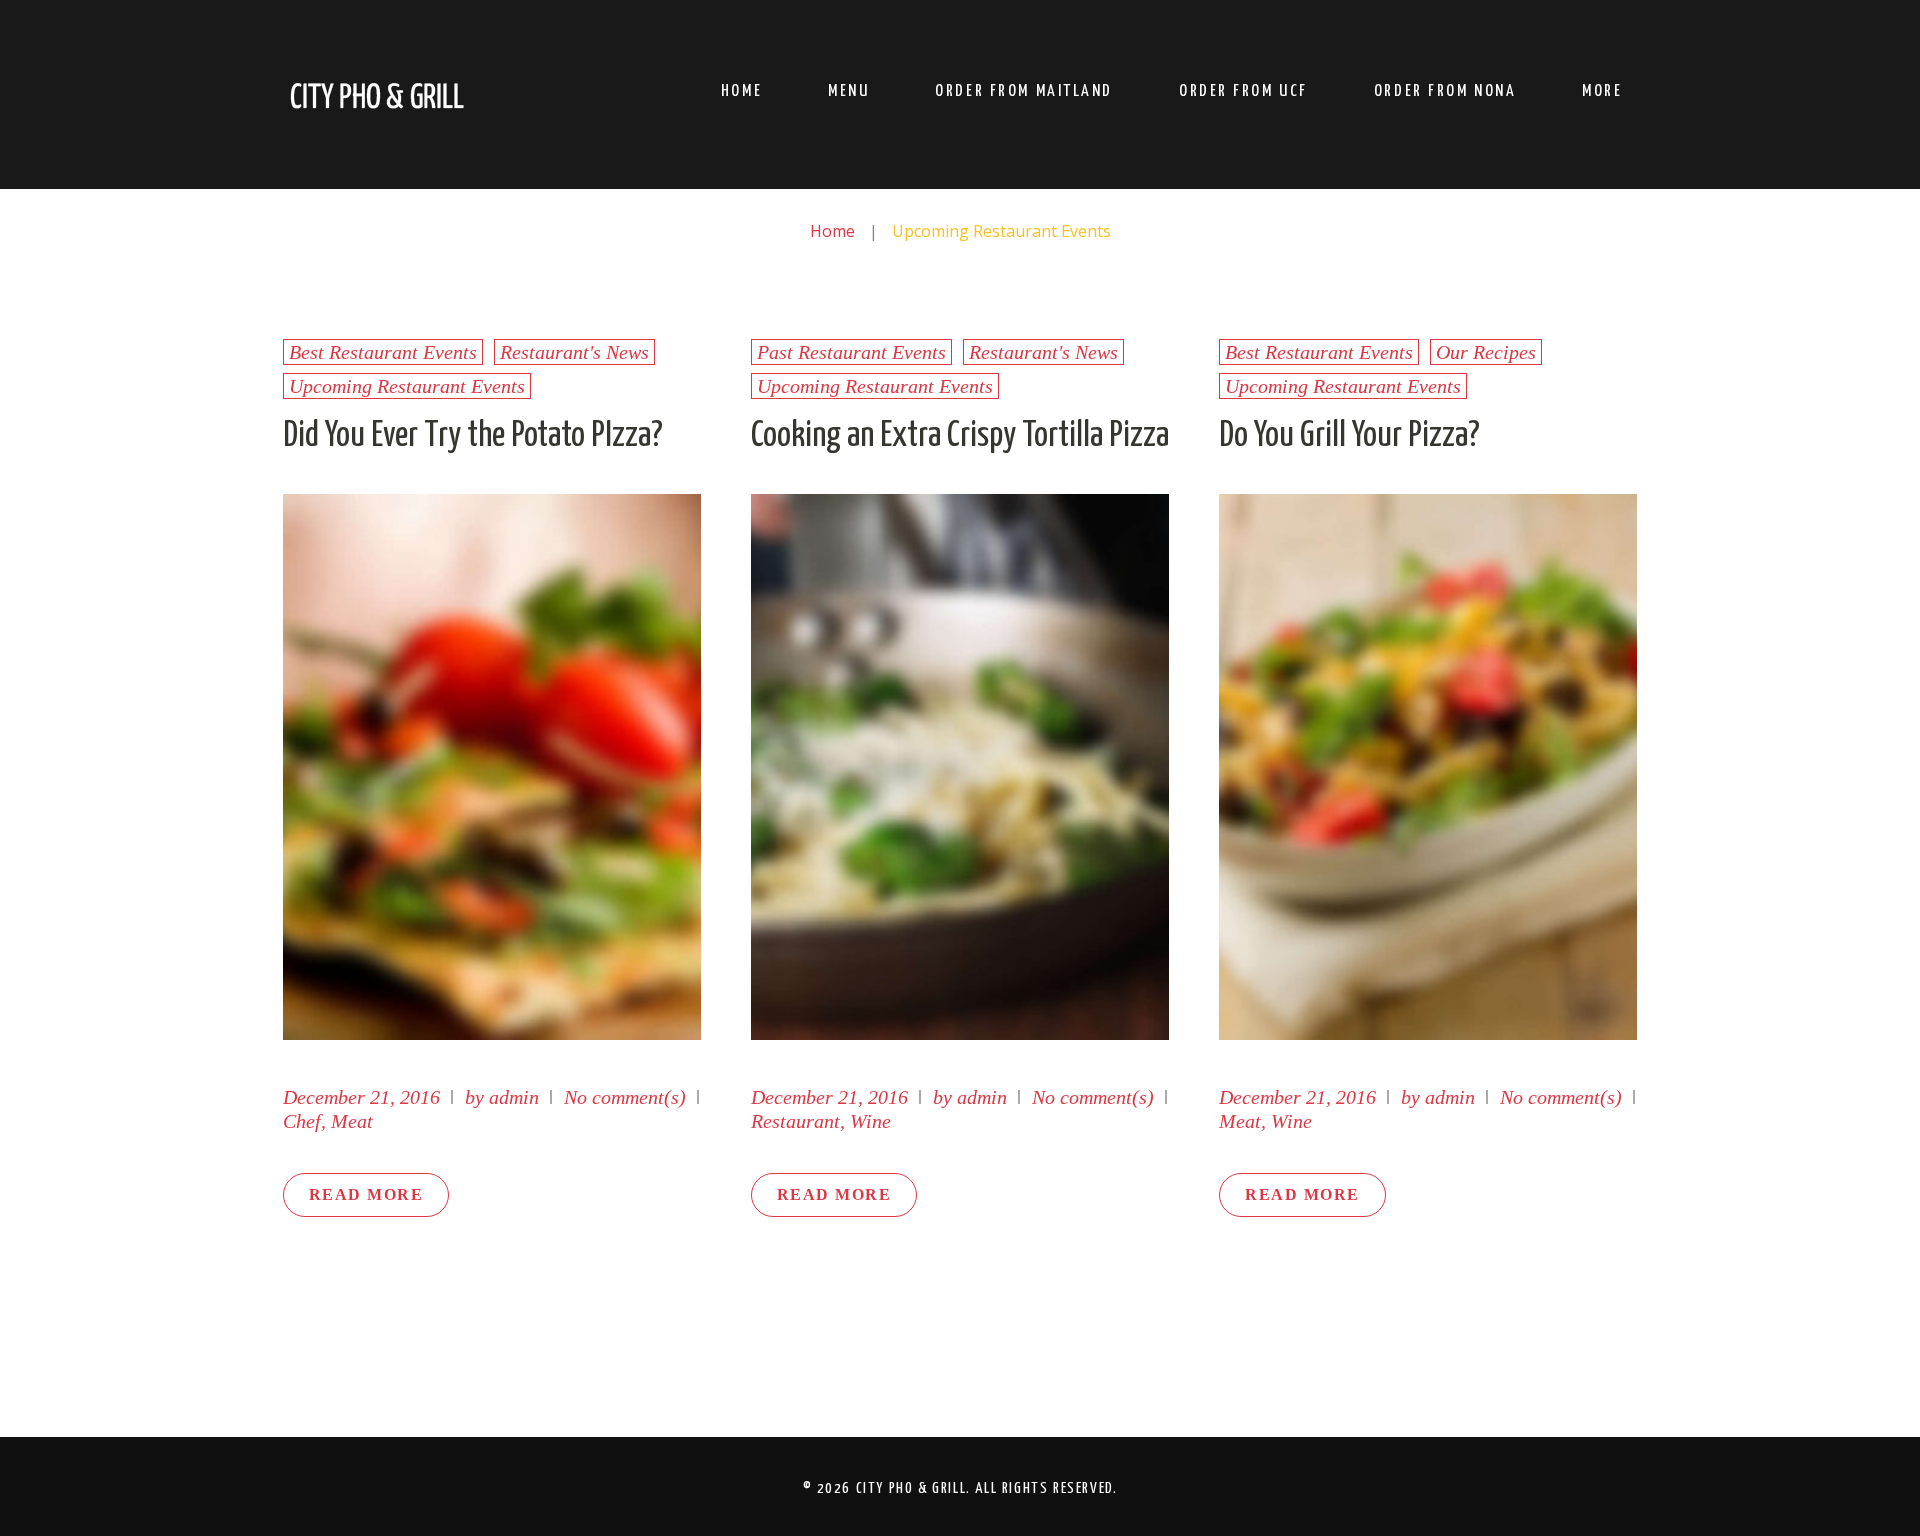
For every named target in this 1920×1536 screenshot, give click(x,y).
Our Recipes (1486, 352)
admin (514, 1097)
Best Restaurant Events (383, 352)
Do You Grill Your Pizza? (1349, 436)
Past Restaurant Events (851, 352)
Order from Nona (1445, 91)
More (1602, 91)
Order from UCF (1243, 91)
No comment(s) (625, 1097)
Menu (848, 91)
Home (741, 91)
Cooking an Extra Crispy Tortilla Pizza (960, 436)
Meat (352, 1121)
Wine (870, 1121)
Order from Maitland (1024, 91)
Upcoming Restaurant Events (407, 386)
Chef (302, 1121)
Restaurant (795, 1121)
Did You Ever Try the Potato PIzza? (473, 436)
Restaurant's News (574, 352)
